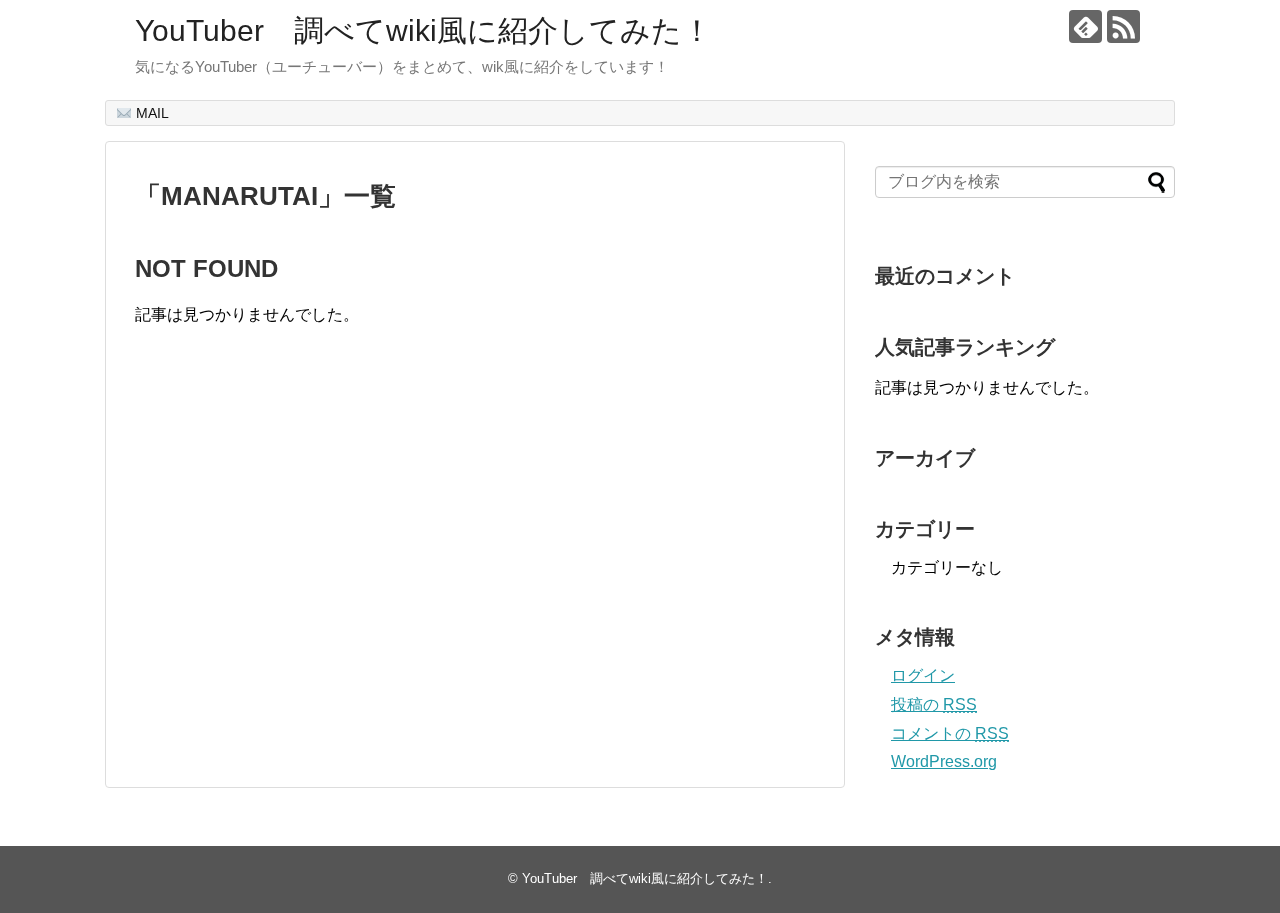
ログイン (923, 675)
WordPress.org (944, 761)
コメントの (950, 733)
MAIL (150, 113)
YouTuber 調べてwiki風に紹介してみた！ (423, 30)
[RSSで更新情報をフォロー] (1123, 26)
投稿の (934, 704)
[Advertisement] (303, 577)
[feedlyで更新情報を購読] (1085, 26)
